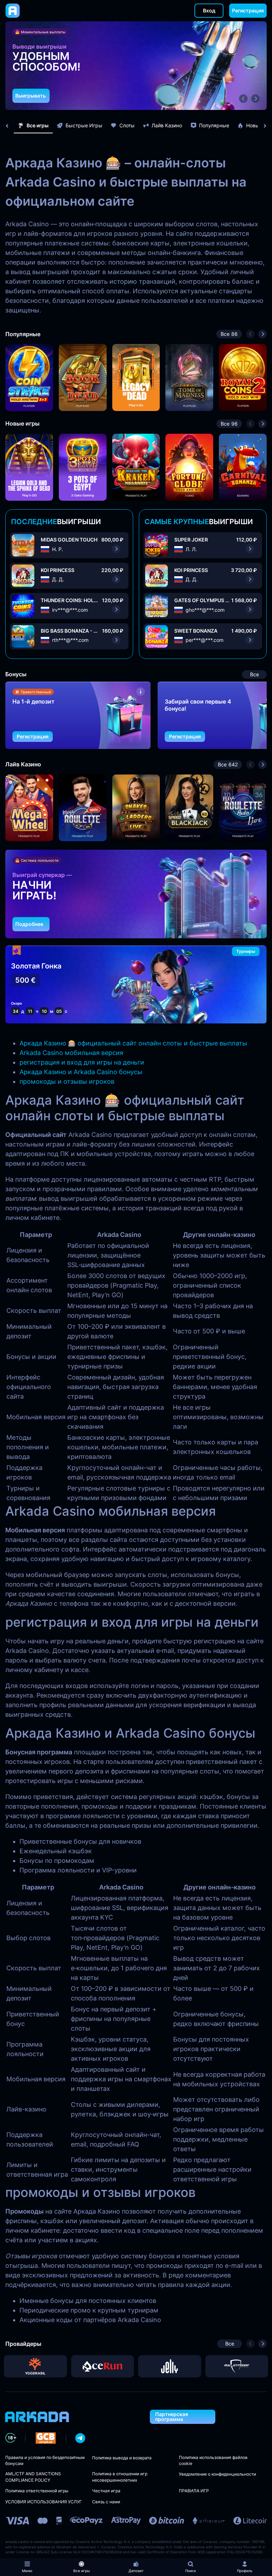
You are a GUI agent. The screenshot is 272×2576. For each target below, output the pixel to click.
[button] (243, 99)
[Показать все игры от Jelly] (170, 2366)
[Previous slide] (11, 126)
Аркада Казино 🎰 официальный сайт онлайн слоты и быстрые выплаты (133, 1043)
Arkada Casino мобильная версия (71, 1053)
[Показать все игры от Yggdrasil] (35, 2366)
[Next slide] (261, 126)
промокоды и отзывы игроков (67, 1081)
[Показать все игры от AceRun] (103, 2366)
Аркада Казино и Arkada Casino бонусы (81, 1072)
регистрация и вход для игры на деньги (82, 1062)
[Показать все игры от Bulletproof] (237, 2366)
